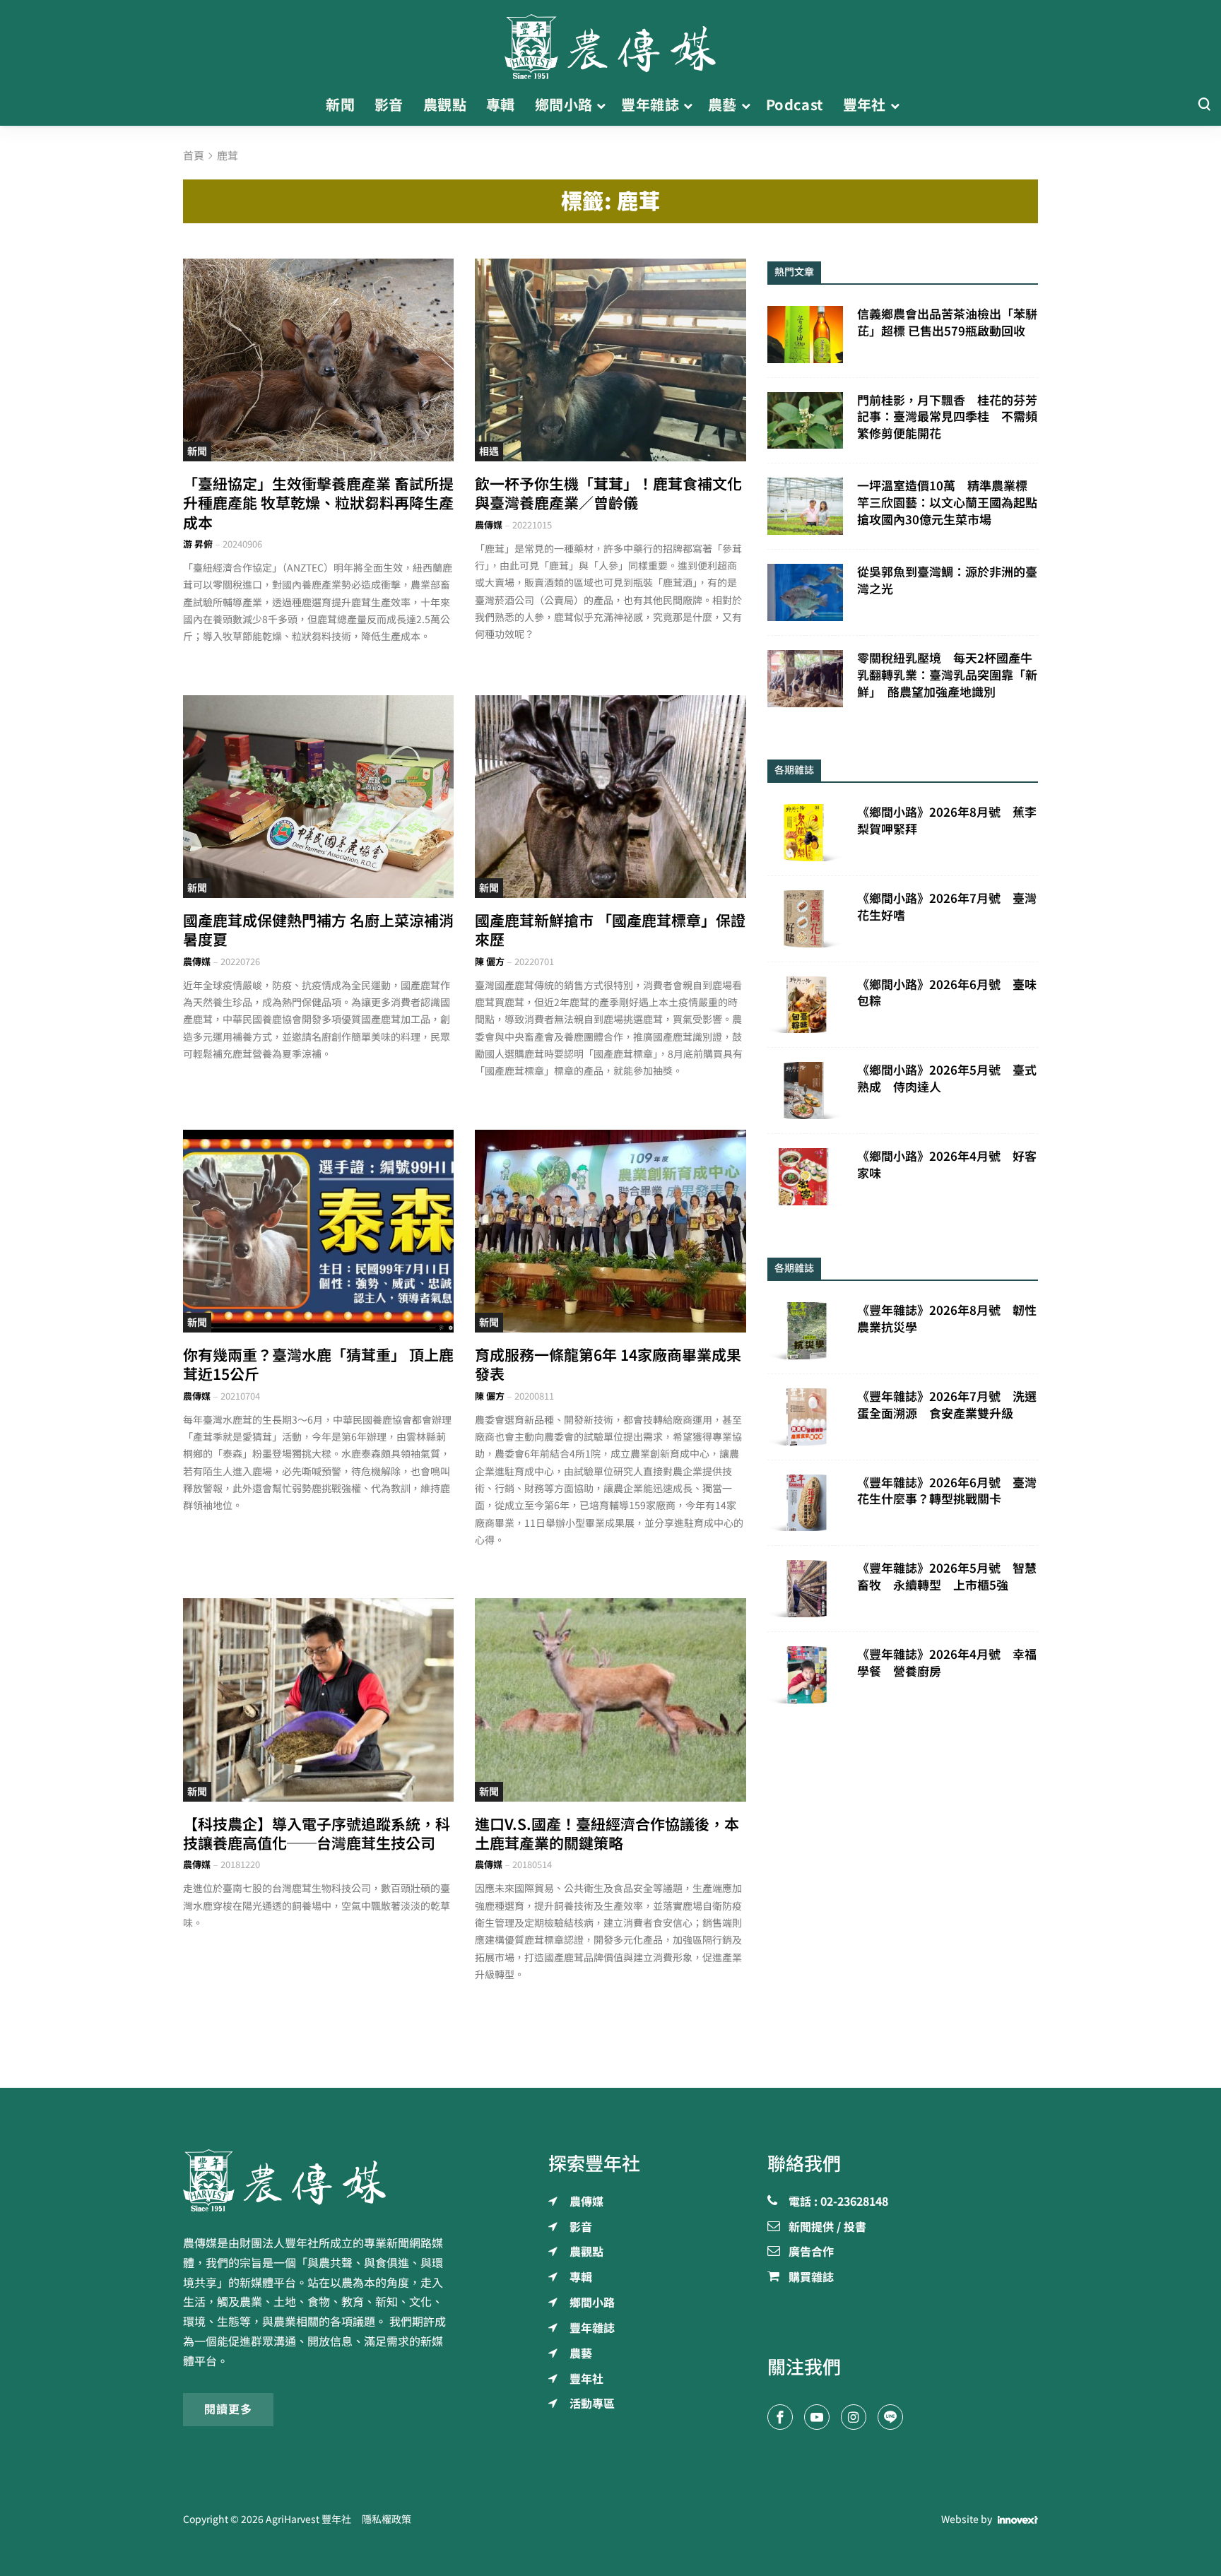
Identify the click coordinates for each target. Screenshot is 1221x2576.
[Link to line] (890, 2417)
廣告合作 (811, 2252)
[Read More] (318, 360)
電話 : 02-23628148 (838, 2202)
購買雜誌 (811, 2278)
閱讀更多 (228, 2409)
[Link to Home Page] (610, 42)
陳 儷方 (490, 962)
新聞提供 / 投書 (827, 2228)
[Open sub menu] (601, 105)
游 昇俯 (198, 544)
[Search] (1204, 105)
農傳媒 (489, 525)
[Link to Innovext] (1018, 2519)
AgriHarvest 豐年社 (308, 2519)
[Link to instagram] (854, 2417)
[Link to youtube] (817, 2417)
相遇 (489, 451)
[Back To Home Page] (318, 2180)
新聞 (197, 451)
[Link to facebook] (780, 2417)
